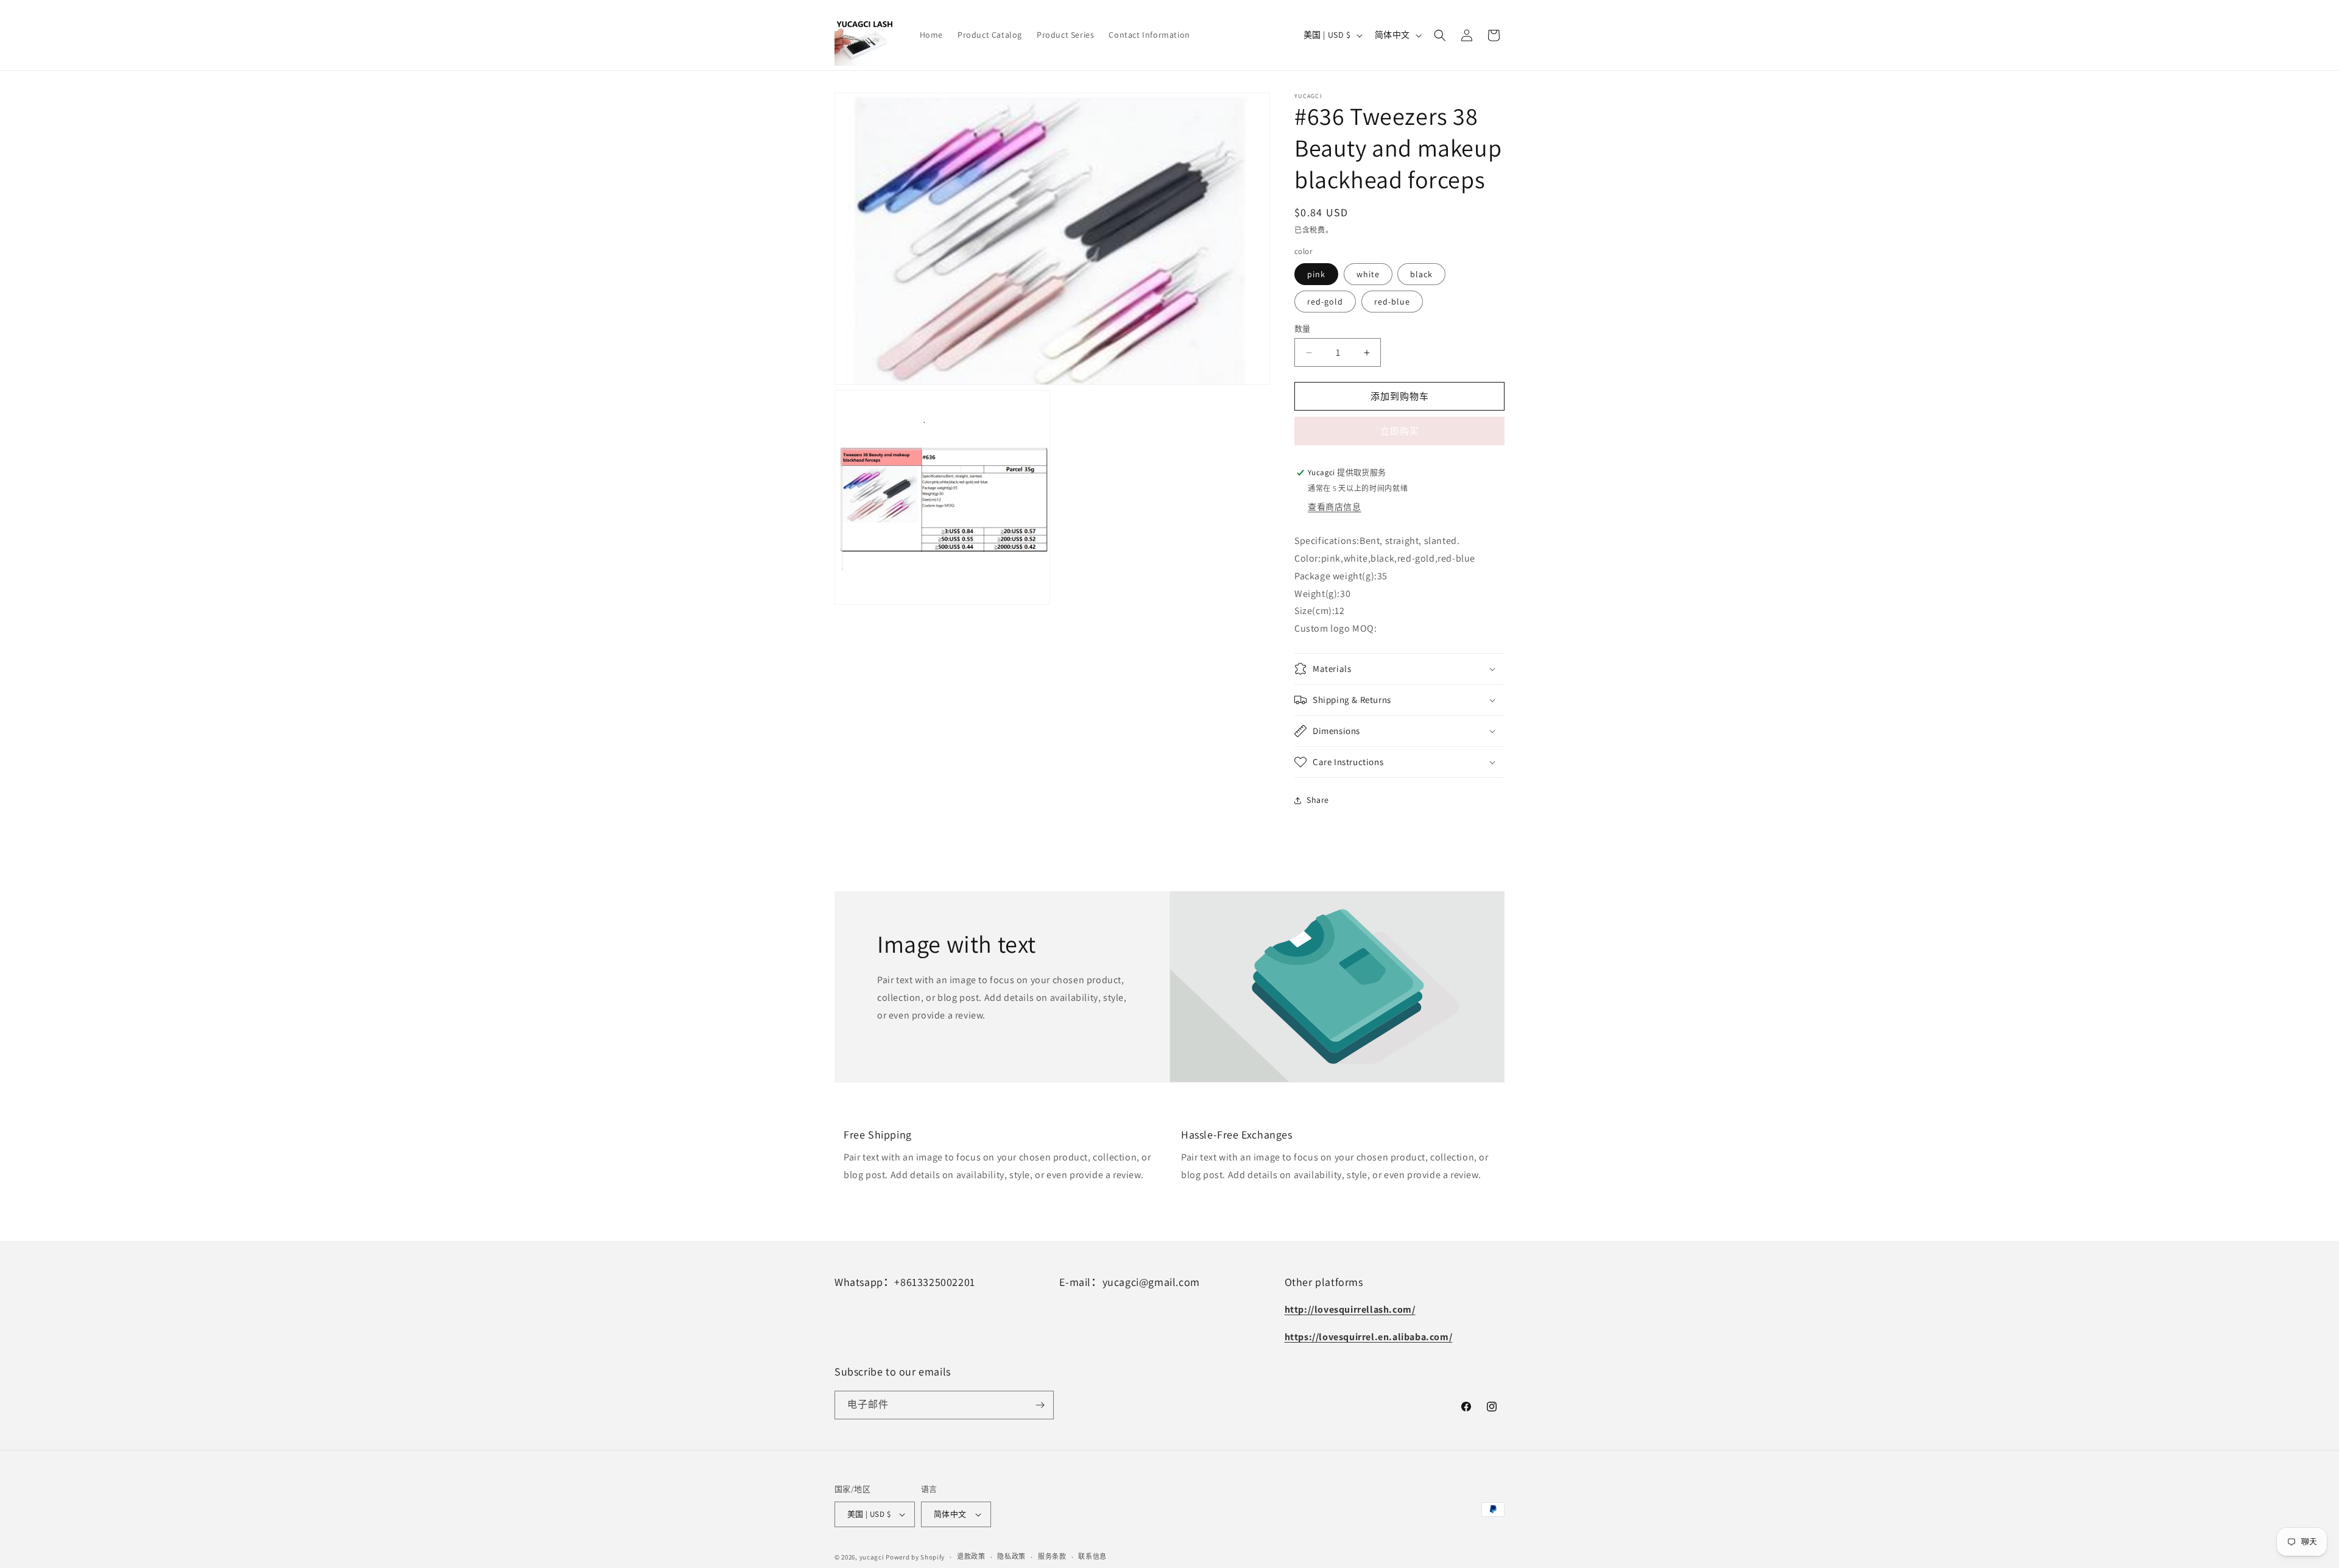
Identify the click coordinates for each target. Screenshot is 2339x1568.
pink (1316, 274)
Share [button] (1318, 800)
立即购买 (1400, 431)
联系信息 (1092, 1556)
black (1421, 274)
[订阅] (1040, 1405)
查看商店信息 (1335, 507)
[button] (1440, 35)
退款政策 (971, 1556)
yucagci (872, 1557)
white (1368, 274)
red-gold (1325, 302)
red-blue (1392, 302)
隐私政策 (1011, 1556)
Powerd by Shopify (915, 1557)
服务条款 (1052, 1556)
